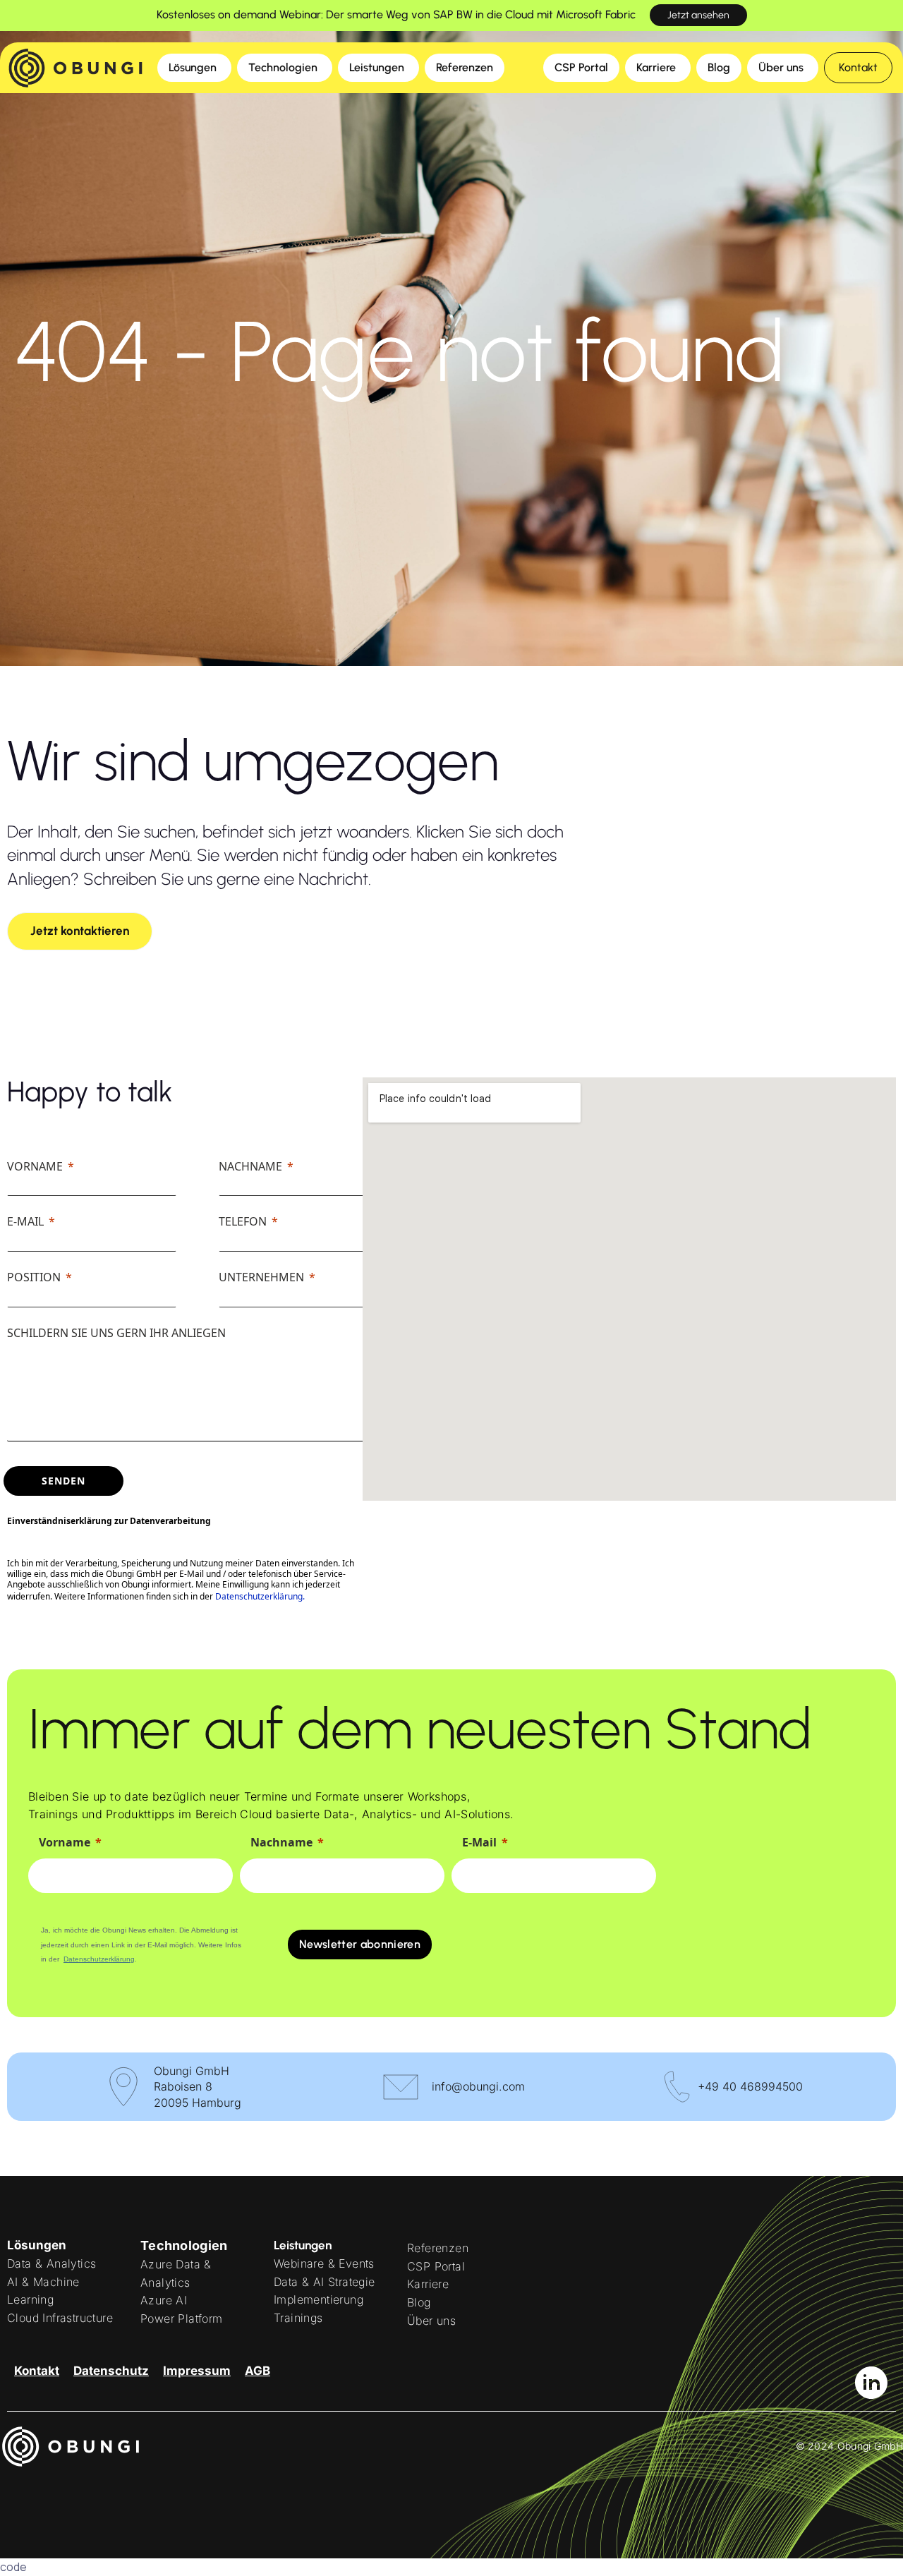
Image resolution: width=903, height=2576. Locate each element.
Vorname (35, 1166)
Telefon (243, 1221)
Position (34, 1277)
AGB (257, 2371)
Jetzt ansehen (698, 15)
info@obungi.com (478, 2086)
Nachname (250, 1166)
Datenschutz (111, 2371)
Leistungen (303, 2245)
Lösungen (37, 2245)
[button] (858, 68)
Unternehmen (261, 1277)
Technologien (184, 2245)
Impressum (197, 2371)
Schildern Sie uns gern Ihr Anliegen (116, 1333)
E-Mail (25, 1221)
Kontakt (37, 2371)
